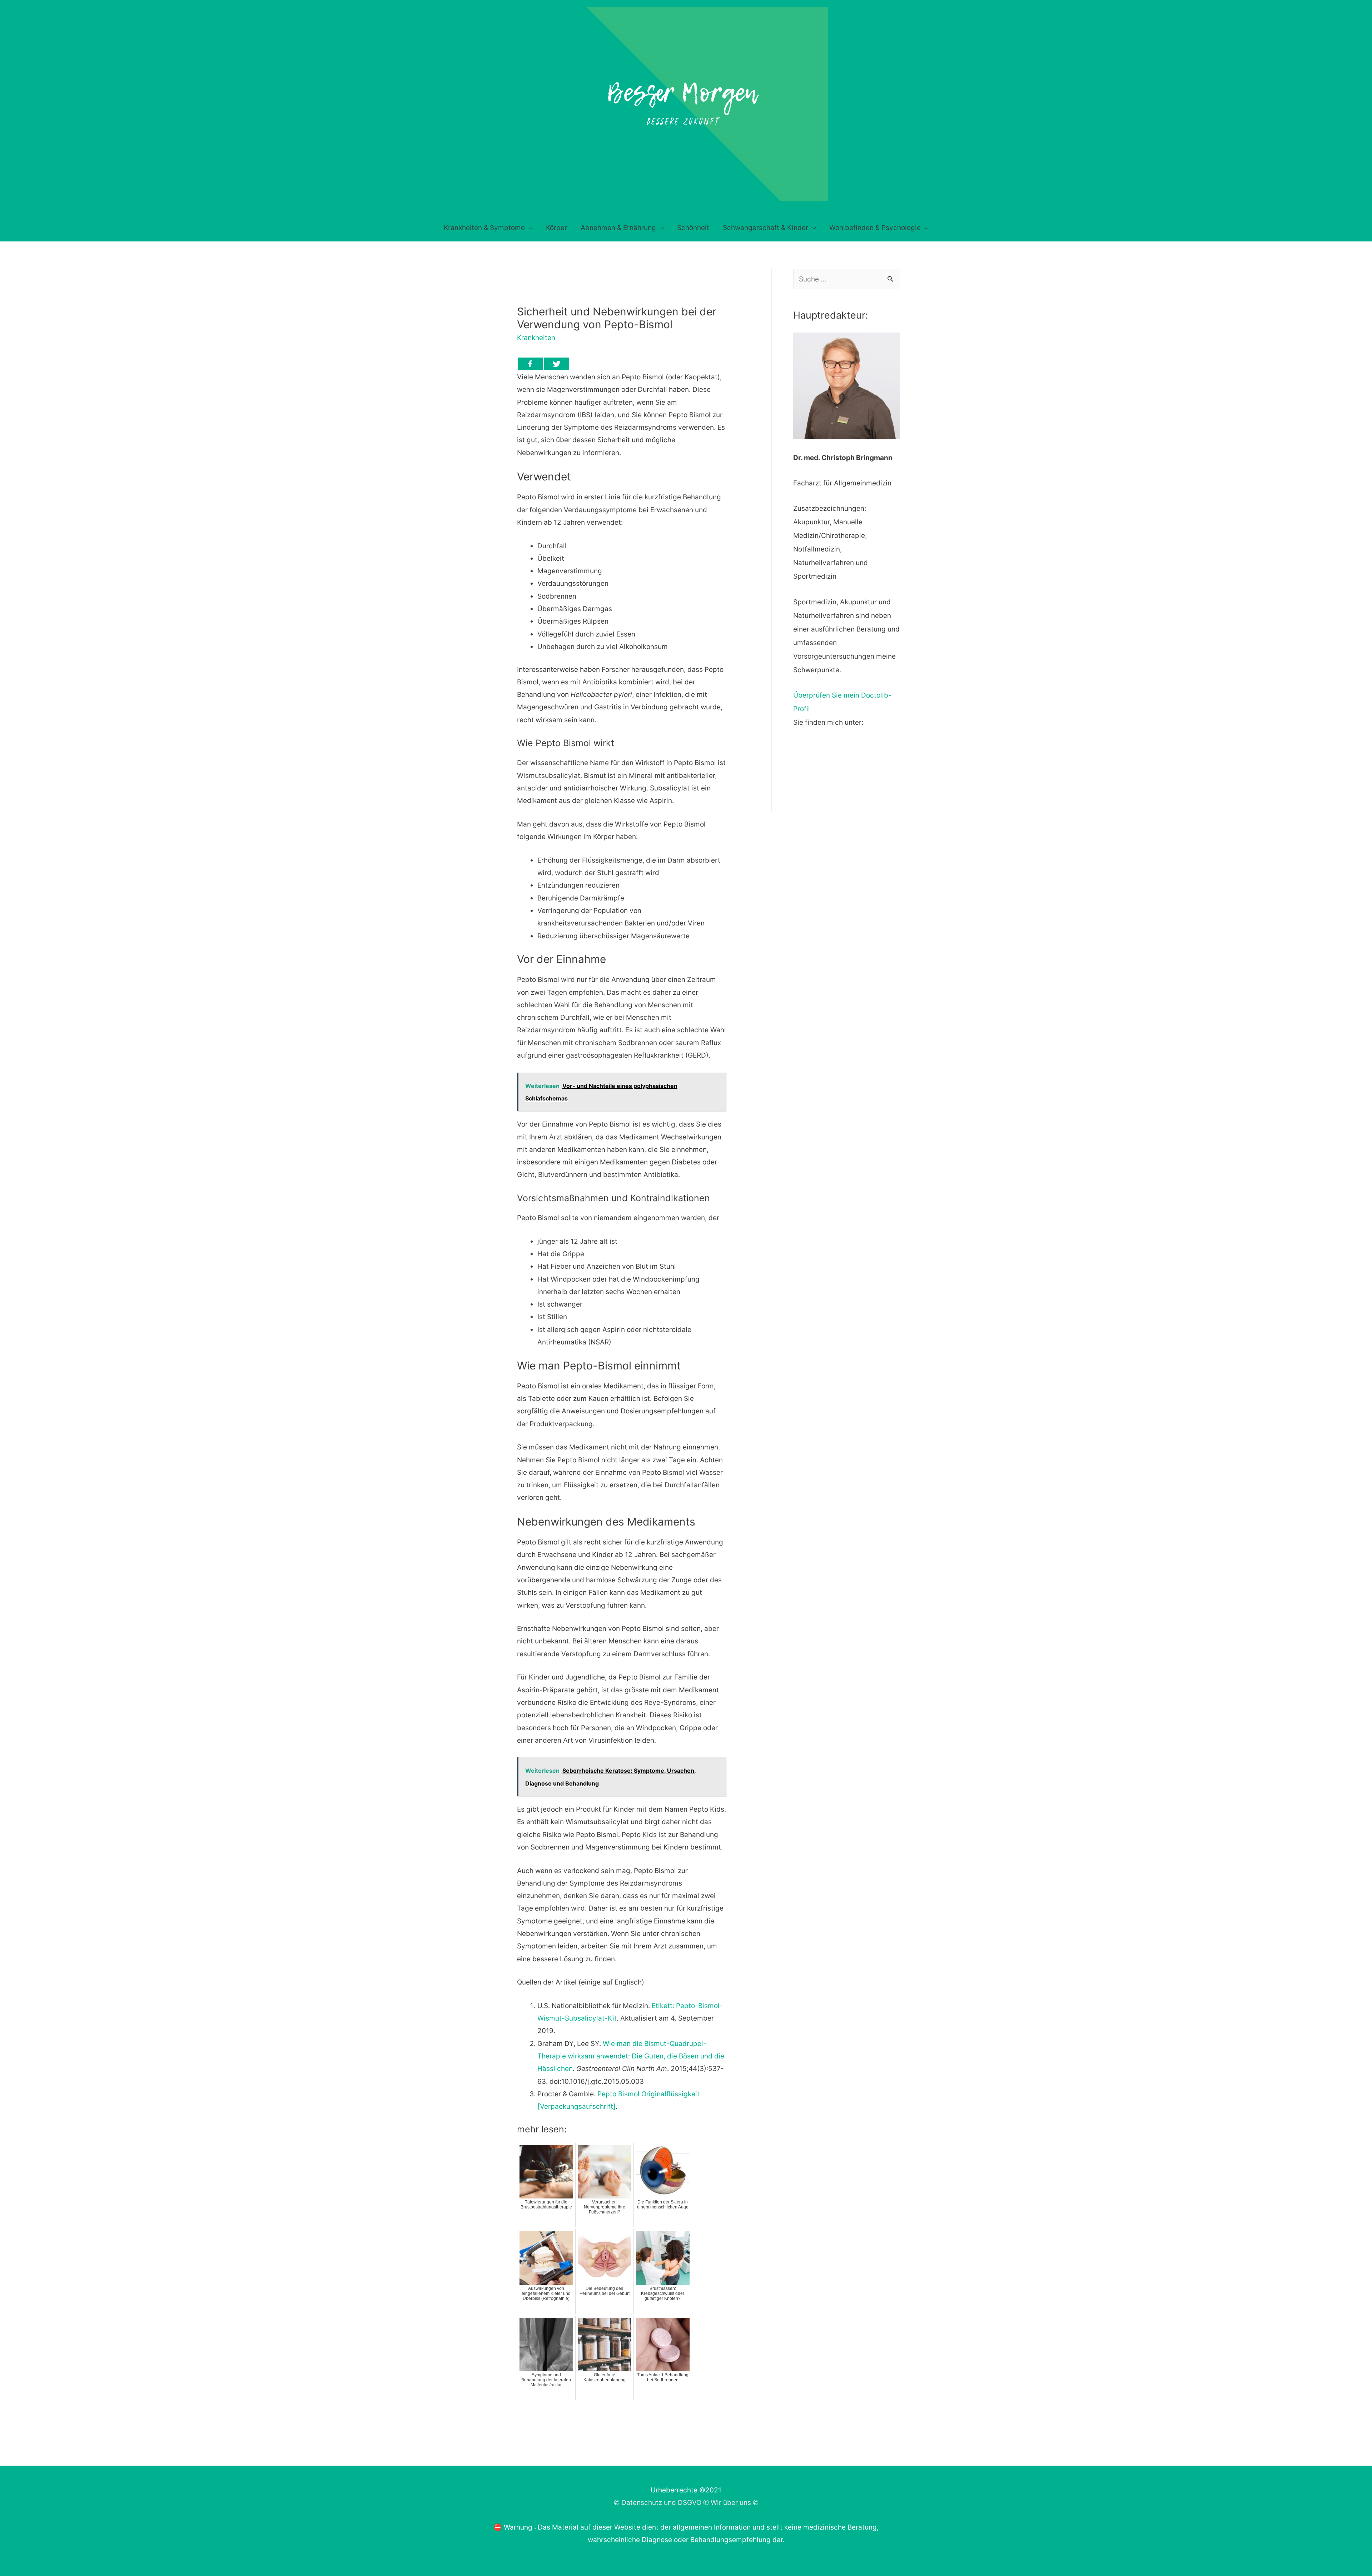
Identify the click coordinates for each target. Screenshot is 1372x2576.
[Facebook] (530, 364)
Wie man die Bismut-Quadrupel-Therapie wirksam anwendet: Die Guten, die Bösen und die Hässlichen (631, 2056)
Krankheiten (536, 338)
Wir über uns (731, 2503)
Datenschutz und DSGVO (661, 2503)
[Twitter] (557, 364)
